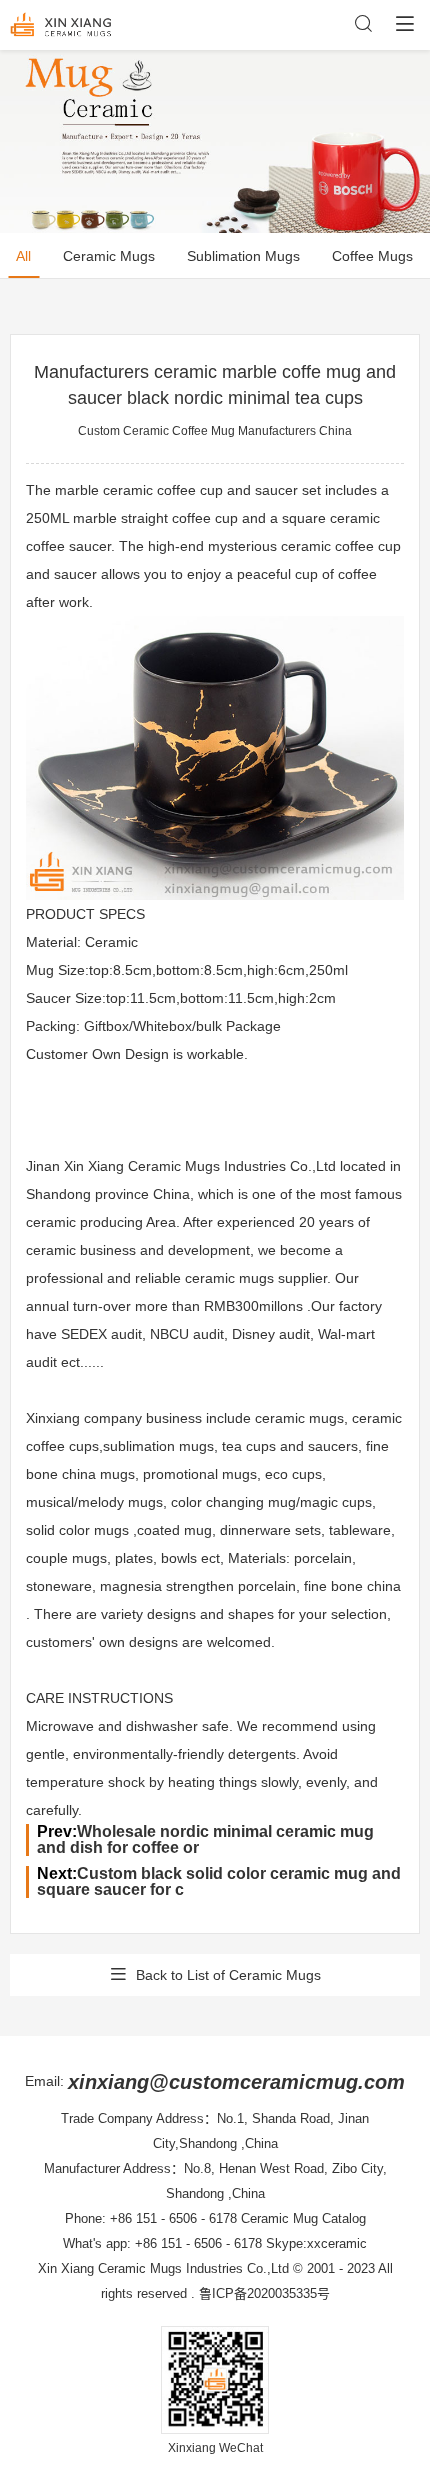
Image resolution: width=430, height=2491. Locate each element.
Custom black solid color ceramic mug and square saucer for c (219, 1881)
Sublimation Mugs (243, 256)
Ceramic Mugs (109, 256)
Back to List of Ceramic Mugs (228, 1975)
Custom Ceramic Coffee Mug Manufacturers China (215, 431)
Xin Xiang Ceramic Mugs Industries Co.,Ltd (163, 2268)
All (23, 256)
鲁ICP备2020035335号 (264, 2293)
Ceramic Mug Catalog (303, 2218)
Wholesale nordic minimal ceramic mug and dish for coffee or (205, 1839)
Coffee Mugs (372, 256)
